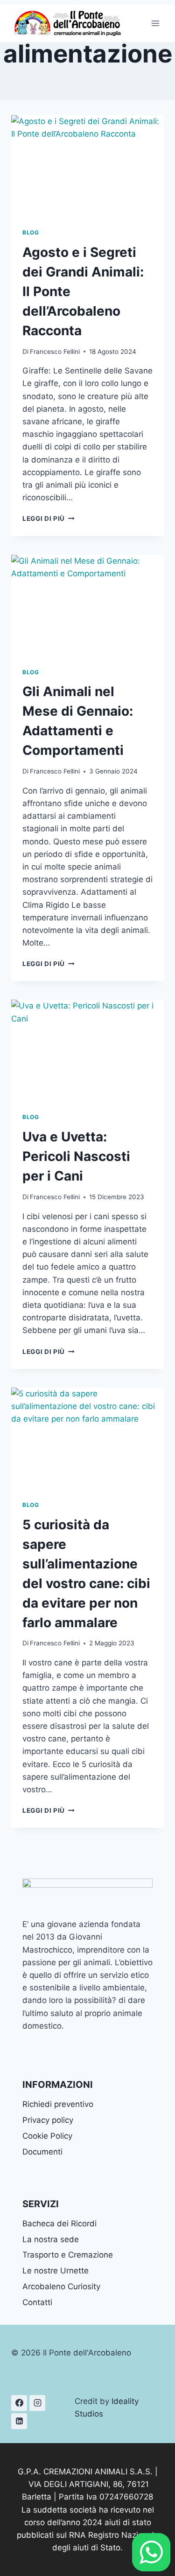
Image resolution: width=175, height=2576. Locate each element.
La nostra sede (51, 2239)
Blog (31, 232)
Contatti (37, 2302)
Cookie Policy (47, 2136)
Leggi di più (49, 518)
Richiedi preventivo (58, 2104)
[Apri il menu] (155, 23)
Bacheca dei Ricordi (59, 2224)
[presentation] (87, 166)
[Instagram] (37, 2403)
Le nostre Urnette (56, 2271)
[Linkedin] (19, 2421)
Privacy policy (48, 2120)
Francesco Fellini (55, 352)
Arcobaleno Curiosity (61, 2286)
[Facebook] (19, 2403)
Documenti (42, 2152)
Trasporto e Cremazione (68, 2255)
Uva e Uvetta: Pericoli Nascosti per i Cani (76, 1156)
